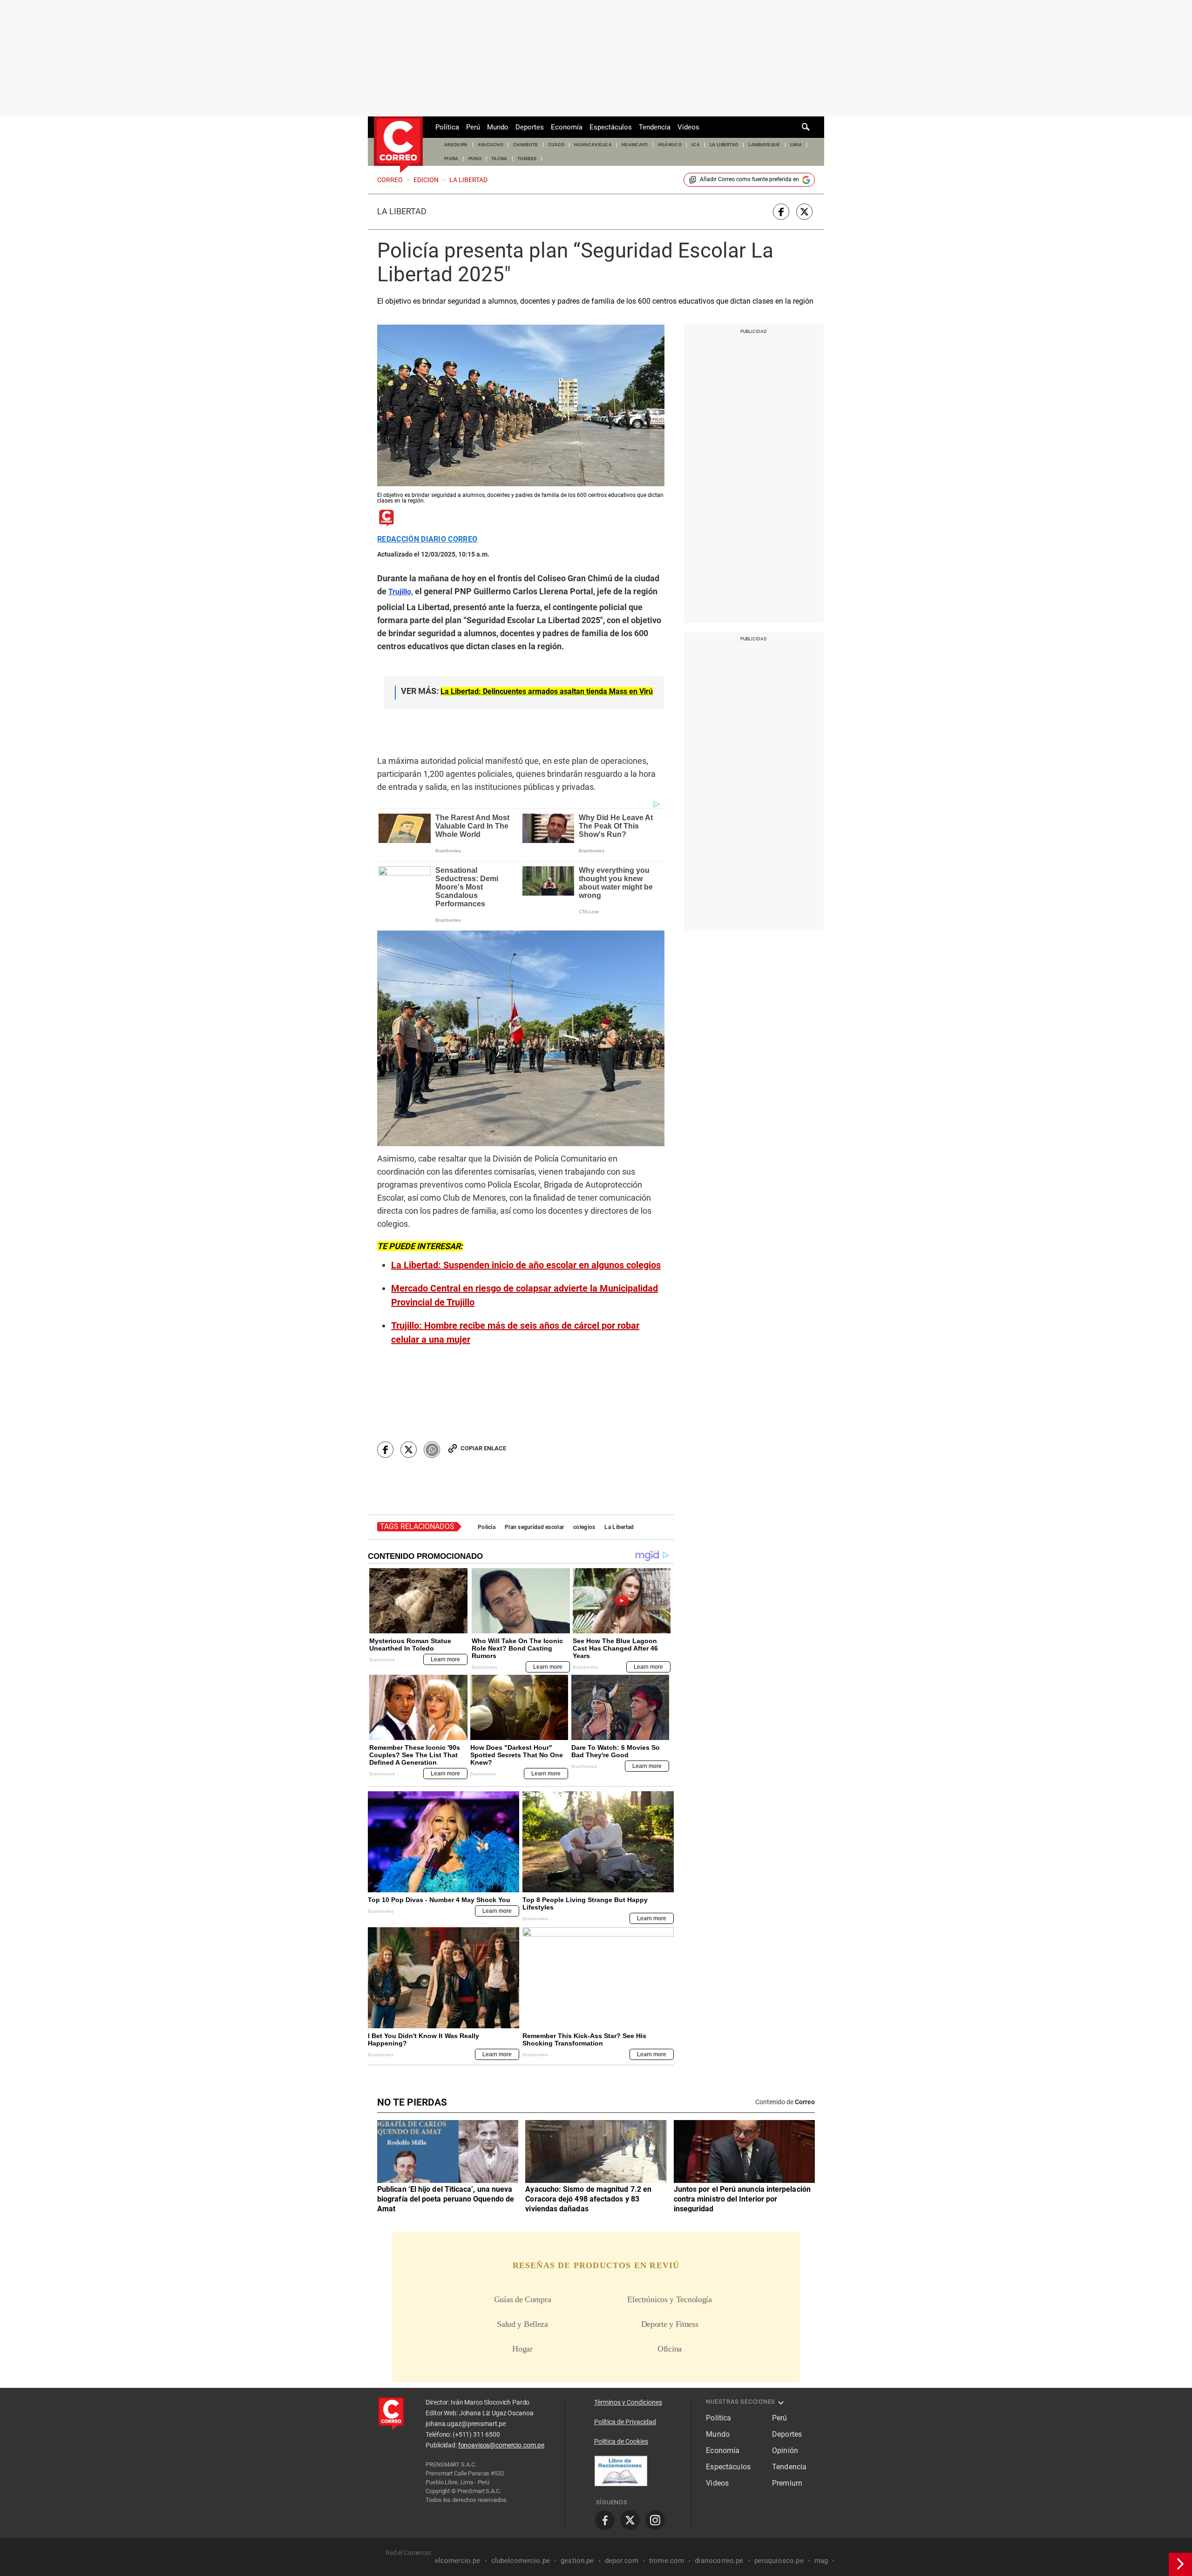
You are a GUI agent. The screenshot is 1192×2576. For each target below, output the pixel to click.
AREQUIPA (456, 145)
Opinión (785, 2450)
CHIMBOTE (526, 145)
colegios (584, 1527)
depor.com (622, 2561)
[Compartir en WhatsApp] (432, 1450)
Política (447, 127)
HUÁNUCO (670, 145)
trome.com (667, 2561)
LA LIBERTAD (724, 145)
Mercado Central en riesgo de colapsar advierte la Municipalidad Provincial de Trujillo (525, 1295)
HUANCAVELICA (593, 145)
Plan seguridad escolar (534, 1527)
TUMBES (527, 159)
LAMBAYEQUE (764, 145)
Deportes (530, 127)
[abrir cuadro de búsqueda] (806, 127)
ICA (696, 145)
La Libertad (402, 211)
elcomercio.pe (458, 2561)
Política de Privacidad (625, 2422)
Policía (487, 1527)
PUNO (475, 159)
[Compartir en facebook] (781, 212)
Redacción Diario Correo (427, 539)
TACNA (499, 159)
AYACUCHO (491, 145)
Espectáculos (611, 127)
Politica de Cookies (621, 2441)
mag (821, 2561)
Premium (787, 2483)
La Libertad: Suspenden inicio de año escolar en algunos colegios (526, 1265)
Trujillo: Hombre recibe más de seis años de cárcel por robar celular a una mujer (515, 1332)
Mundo (498, 127)
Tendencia (655, 127)
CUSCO (556, 145)
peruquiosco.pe (779, 2561)
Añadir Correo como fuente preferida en (749, 179)
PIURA (451, 159)
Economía (567, 127)
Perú (473, 127)
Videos (688, 127)
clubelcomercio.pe (521, 2561)
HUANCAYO (635, 145)
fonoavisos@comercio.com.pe (501, 2445)
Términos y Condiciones (628, 2402)
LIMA (796, 145)
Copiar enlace (483, 1448)
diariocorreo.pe (719, 2561)
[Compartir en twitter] (804, 212)
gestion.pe (577, 2561)
